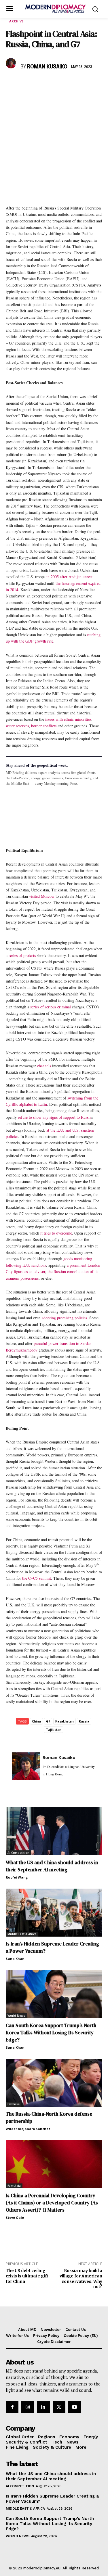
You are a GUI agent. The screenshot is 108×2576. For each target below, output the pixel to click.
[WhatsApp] (38, 84)
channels (44, 1066)
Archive (16, 21)
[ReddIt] (65, 84)
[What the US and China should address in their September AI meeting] (54, 1831)
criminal (65, 1007)
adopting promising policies (64, 1318)
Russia (84, 1721)
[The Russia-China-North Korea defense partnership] (54, 2083)
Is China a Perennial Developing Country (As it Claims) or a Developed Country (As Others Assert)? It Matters (52, 2203)
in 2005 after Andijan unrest (69, 577)
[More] (91, 84)
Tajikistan (54, 1730)
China (36, 1721)
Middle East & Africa (22, 1934)
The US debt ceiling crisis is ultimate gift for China (27, 2276)
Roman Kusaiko (47, 67)
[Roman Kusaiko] (12, 63)
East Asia (14, 2186)
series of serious (43, 1007)
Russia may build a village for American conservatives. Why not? (81, 2279)
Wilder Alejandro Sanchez (28, 2129)
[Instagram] (28, 2407)
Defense (14, 2104)
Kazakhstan (65, 1721)
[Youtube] (75, 2407)
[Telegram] (78, 84)
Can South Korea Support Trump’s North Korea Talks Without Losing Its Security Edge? (51, 2033)
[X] (25, 84)
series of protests (22, 955)
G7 (48, 1721)
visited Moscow (42, 896)
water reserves (17, 726)
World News (16, 2016)
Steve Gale (15, 2218)
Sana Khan (15, 1959)
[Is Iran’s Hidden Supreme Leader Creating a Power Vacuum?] (54, 1913)
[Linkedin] (51, 84)
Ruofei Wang (17, 1877)
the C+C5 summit (37, 1578)
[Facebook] (12, 84)
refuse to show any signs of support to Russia (55, 1117)
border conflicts (44, 726)
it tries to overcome (56, 1233)
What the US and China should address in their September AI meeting (52, 1866)
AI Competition (18, 1853)
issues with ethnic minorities (68, 719)
